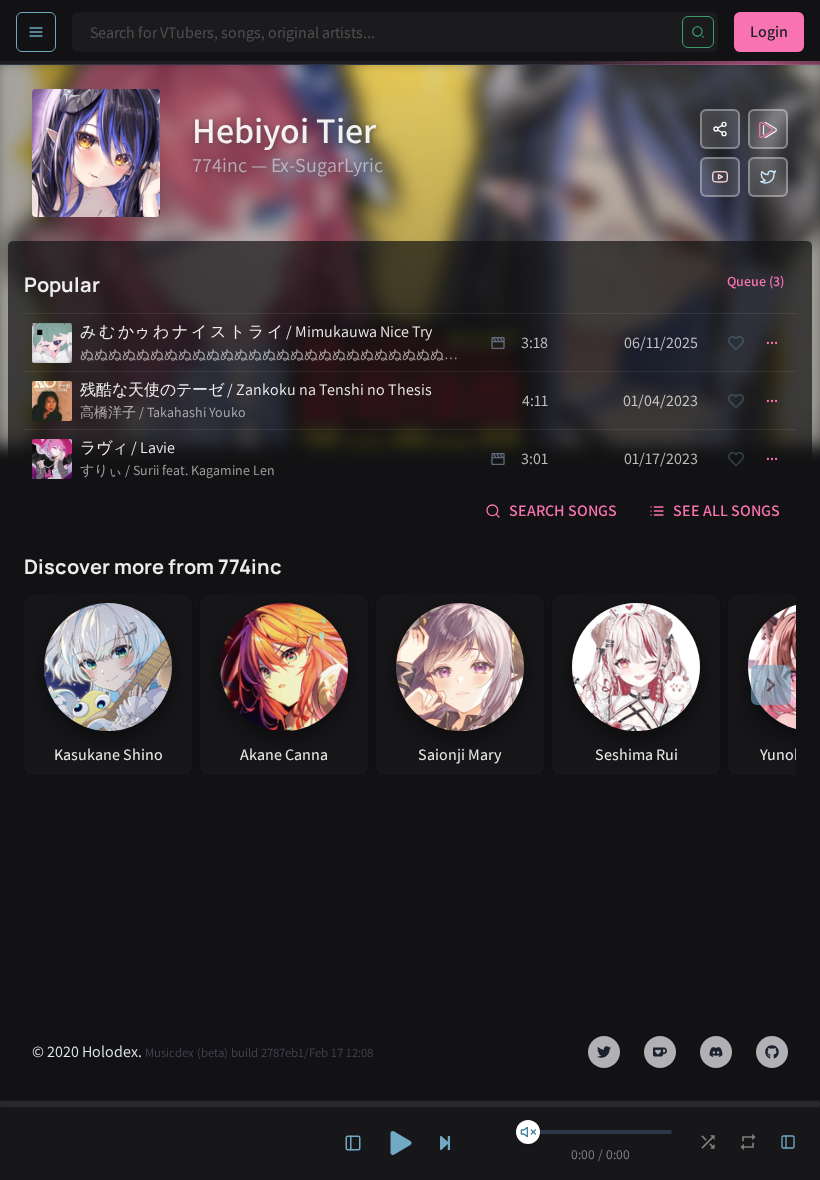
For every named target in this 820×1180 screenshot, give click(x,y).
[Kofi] (660, 1052)
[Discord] (716, 1052)
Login (769, 31)
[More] (772, 343)
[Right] (771, 685)
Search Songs (563, 510)
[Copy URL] (720, 129)
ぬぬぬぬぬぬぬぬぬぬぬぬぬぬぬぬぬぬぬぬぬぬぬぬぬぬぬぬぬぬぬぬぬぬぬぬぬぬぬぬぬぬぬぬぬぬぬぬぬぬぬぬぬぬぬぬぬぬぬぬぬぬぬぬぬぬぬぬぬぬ (269, 355)
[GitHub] (772, 1052)
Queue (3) (755, 281)
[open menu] (36, 32)
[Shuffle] (708, 1142)
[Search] (698, 32)
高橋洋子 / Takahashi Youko (163, 412)
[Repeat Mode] (748, 1142)
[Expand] (353, 1143)
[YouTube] (720, 177)
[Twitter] (768, 177)
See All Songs (726, 510)
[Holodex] (768, 129)
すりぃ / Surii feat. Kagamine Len (177, 470)
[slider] (528, 1132)
